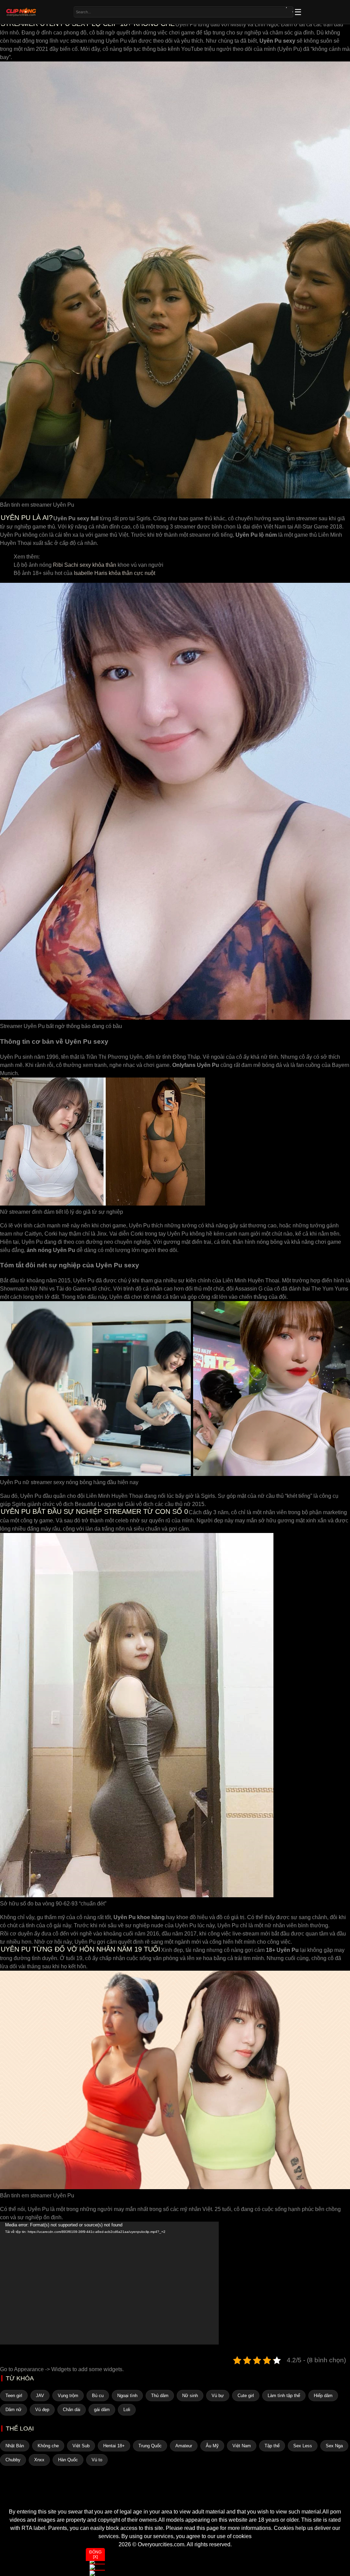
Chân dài (72, 2410)
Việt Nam (242, 2446)
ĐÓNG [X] (95, 2554)
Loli (127, 2410)
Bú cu (98, 2396)
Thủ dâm (160, 2396)
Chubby (13, 2460)
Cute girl (246, 2396)
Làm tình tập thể (284, 2396)
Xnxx (39, 2460)
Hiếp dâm (323, 2396)
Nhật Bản (15, 2446)
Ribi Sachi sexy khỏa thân (85, 565)
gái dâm (102, 2410)
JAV (40, 2396)
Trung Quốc (150, 2446)
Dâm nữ (14, 2410)
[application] (109, 2283)
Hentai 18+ (114, 2446)
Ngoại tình (127, 2396)
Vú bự (218, 2396)
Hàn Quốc (68, 2460)
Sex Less (303, 2446)
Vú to (97, 2460)
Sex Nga (334, 2446)
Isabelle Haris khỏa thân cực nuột (115, 573)
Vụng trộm (68, 2396)
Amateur (184, 2446)
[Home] (175, 2495)
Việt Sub (81, 2446)
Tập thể (272, 2446)
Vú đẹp (42, 2410)
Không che (48, 2446)
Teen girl (14, 2396)
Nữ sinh (190, 2396)
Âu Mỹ (212, 2446)
